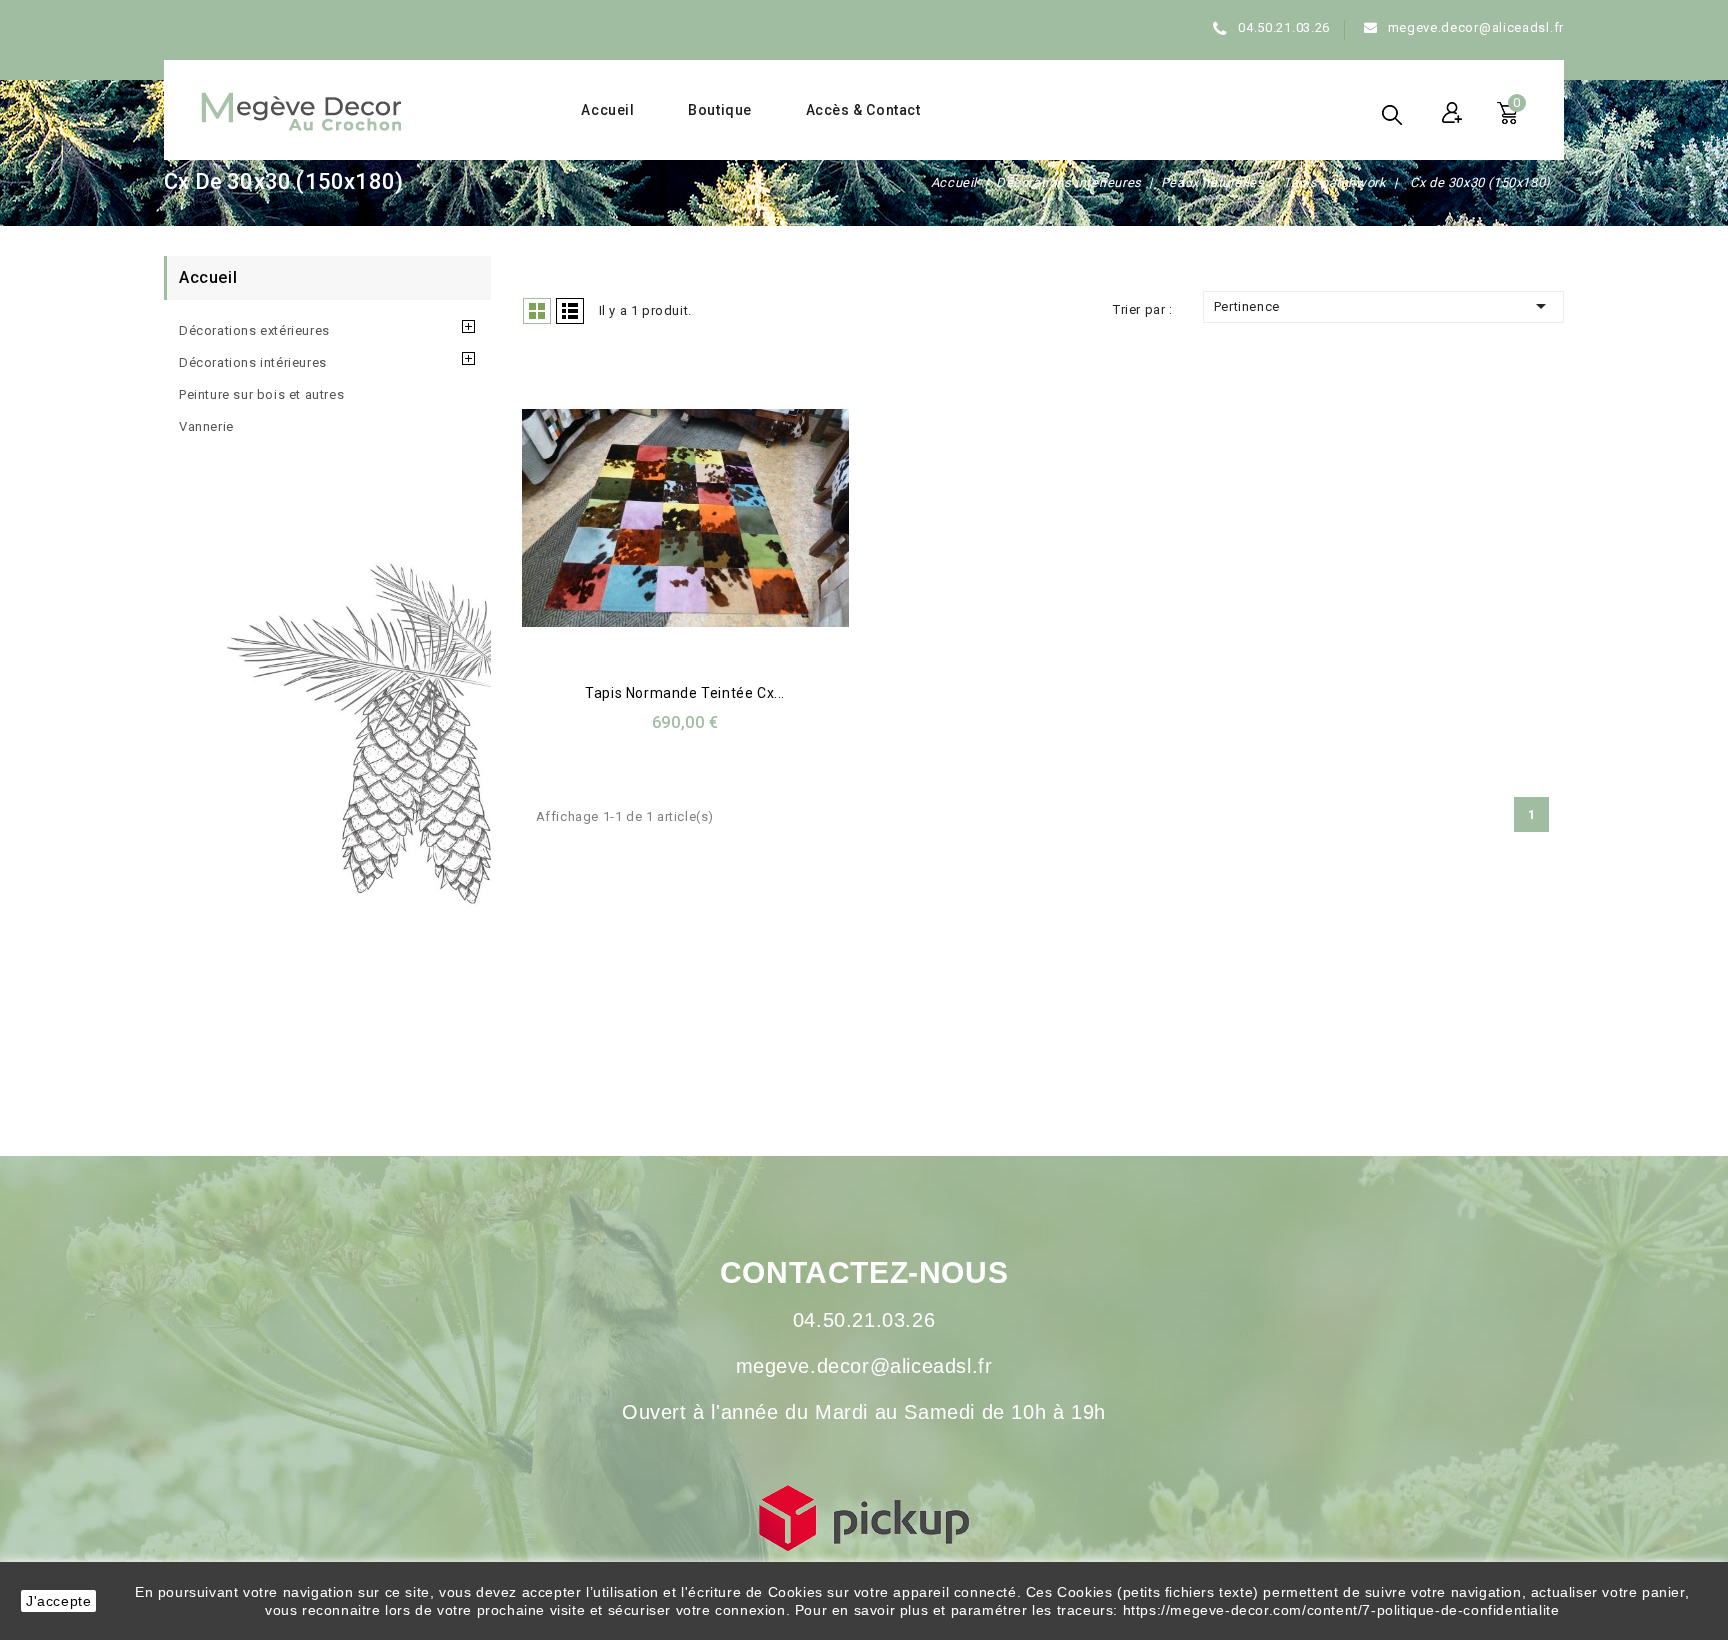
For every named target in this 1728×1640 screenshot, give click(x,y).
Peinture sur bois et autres (261, 394)
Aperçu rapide (661, 521)
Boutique (720, 110)
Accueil (607, 110)
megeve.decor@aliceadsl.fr (1476, 27)
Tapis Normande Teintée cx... (685, 693)
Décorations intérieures (253, 362)
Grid (537, 311)
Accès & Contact (863, 110)
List (570, 311)
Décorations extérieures (254, 330)
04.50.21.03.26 (1284, 27)
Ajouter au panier (704, 521)
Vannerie (206, 426)
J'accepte (58, 1601)
